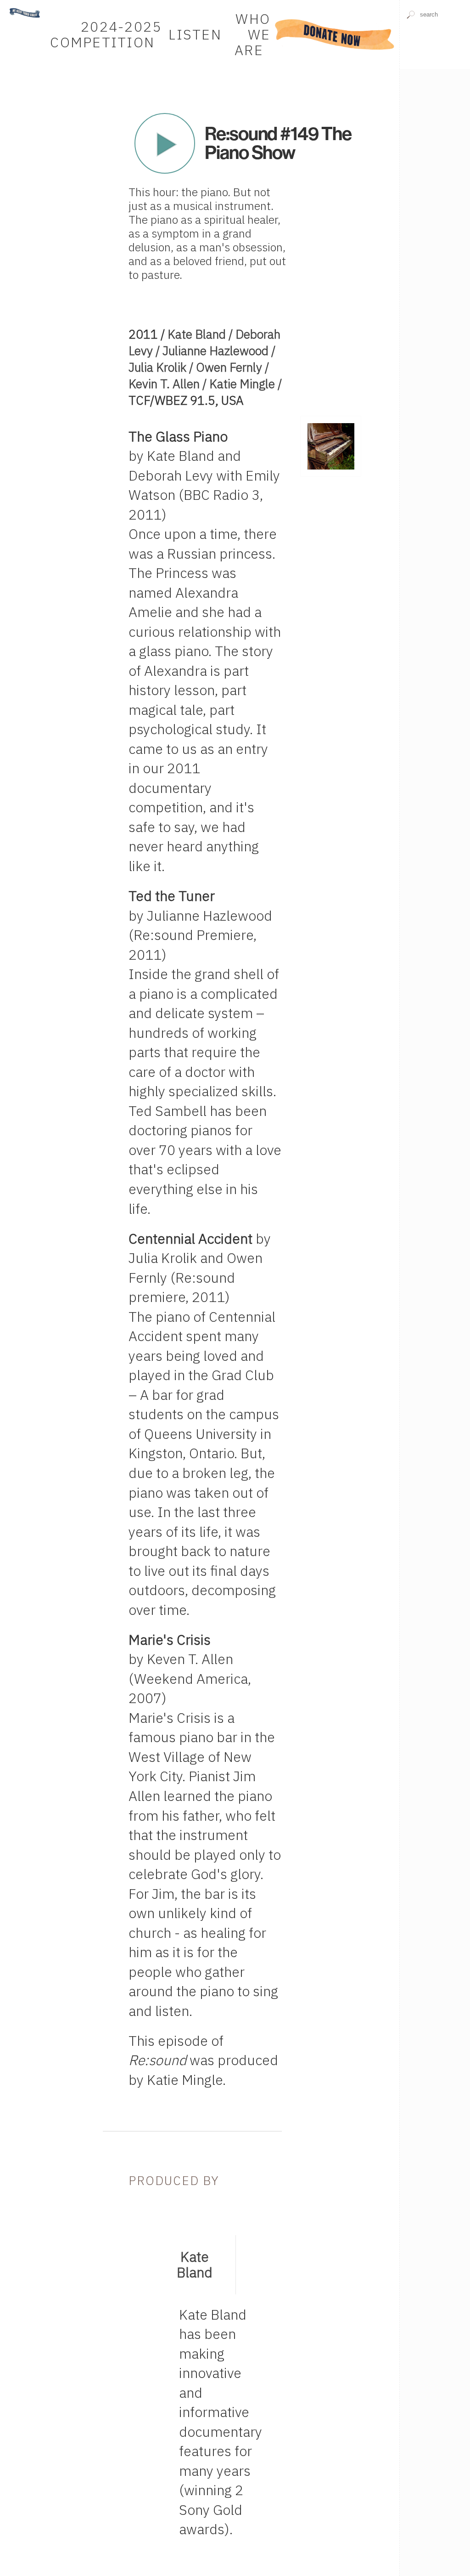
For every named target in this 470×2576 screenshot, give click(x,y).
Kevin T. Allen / (169, 384)
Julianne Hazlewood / (219, 351)
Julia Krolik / (162, 367)
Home (15, 4)
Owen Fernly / (232, 367)
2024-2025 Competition (106, 34)
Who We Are (252, 34)
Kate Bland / (201, 334)
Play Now (165, 143)
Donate (335, 34)
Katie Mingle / (246, 384)
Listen (195, 34)
